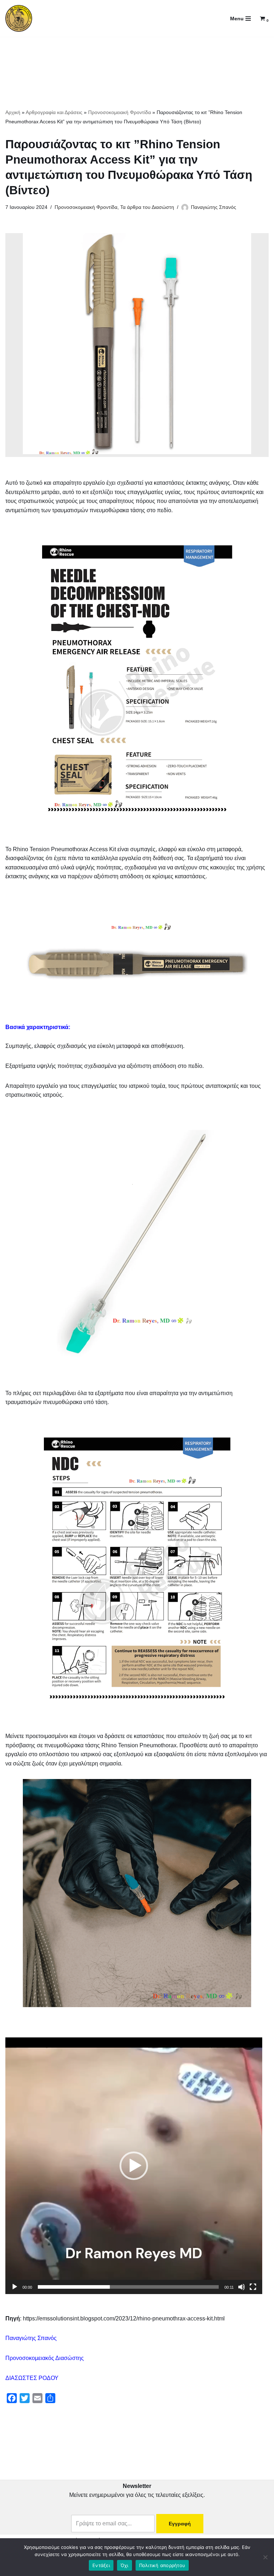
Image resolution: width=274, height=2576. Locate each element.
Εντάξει (101, 2565)
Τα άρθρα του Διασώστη (147, 207)
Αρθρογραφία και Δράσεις (54, 112)
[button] (134, 2166)
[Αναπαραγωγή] (15, 2287)
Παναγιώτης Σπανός (214, 207)
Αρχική (13, 112)
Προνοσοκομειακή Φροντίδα (120, 112)
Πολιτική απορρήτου (162, 2565)
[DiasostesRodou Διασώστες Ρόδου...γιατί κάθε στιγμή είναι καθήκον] (19, 18)
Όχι (125, 2565)
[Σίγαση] (242, 2287)
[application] (134, 2166)
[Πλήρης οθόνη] (253, 2287)
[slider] (128, 2287)
